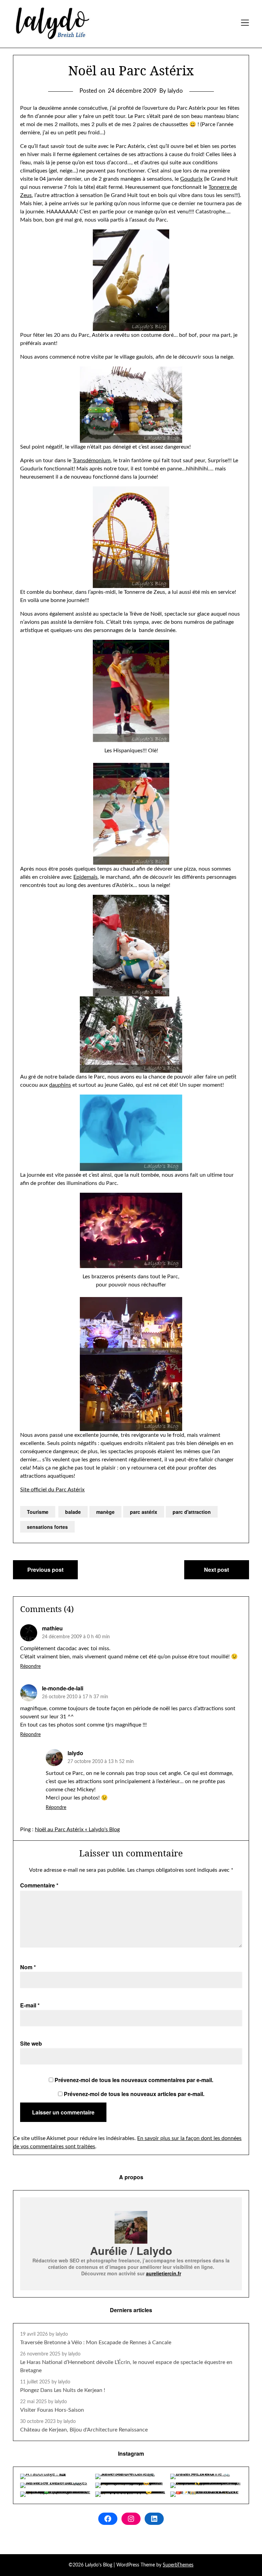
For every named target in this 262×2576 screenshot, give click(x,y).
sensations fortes (47, 1527)
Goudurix (191, 179)
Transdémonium (92, 461)
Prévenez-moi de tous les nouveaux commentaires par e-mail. (134, 2080)
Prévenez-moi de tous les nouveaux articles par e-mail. (134, 2094)
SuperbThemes (178, 2565)
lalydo (75, 1753)
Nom (28, 1967)
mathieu (52, 1628)
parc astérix (144, 1512)
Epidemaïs (85, 877)
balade (73, 1512)
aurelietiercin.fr (164, 2273)
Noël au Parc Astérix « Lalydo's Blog (77, 1829)
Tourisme (38, 1512)
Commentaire (39, 1885)
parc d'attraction (192, 1512)
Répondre (30, 1667)
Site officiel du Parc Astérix (52, 1490)
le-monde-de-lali (63, 1688)
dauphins (60, 1085)
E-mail (30, 2005)
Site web (31, 2043)
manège (105, 1512)
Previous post (45, 1570)
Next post (216, 1570)
